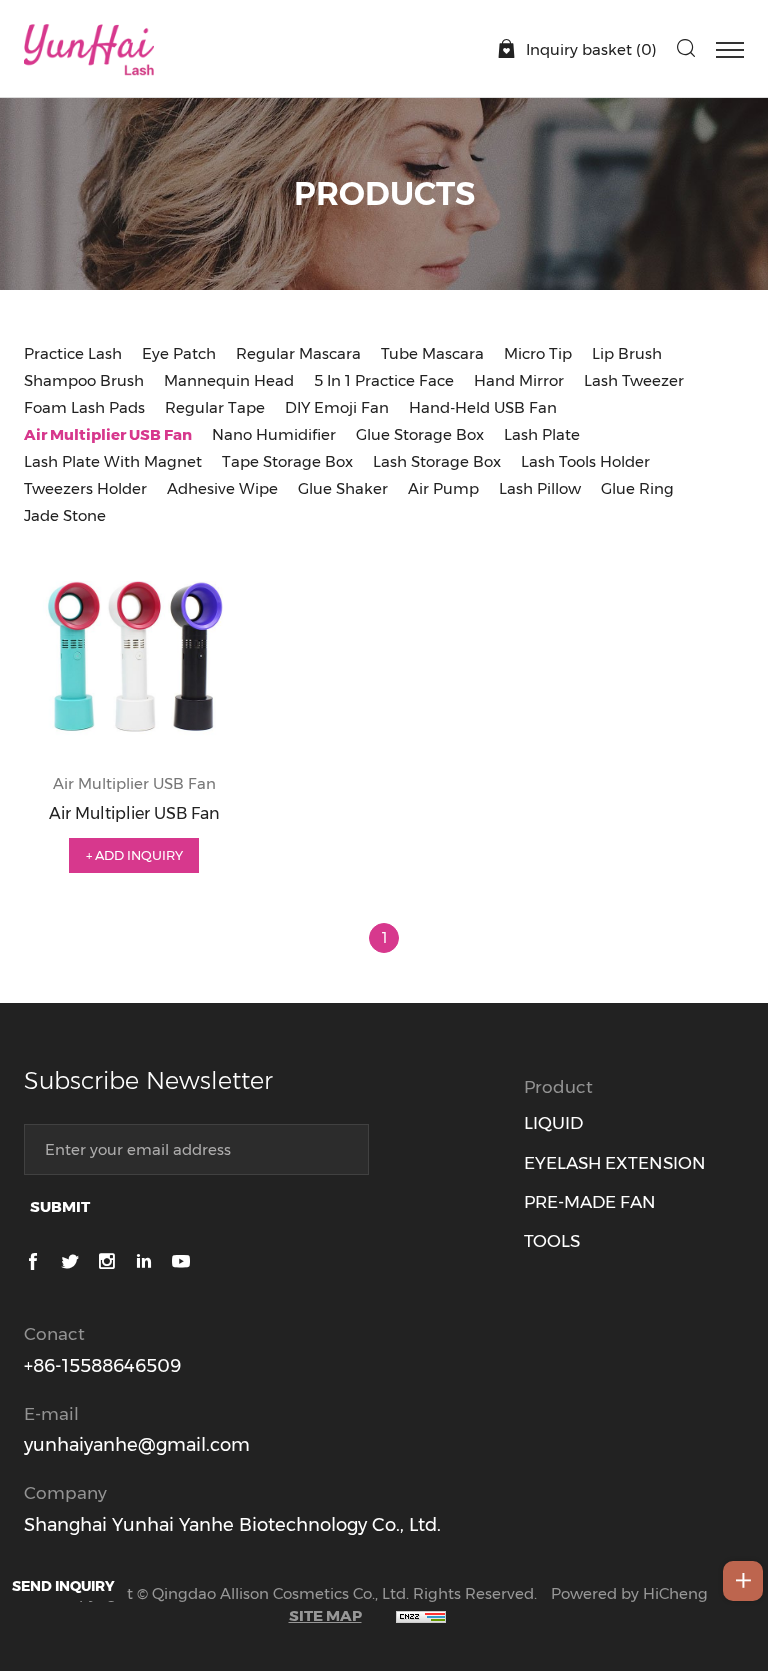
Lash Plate (542, 434)
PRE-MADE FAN (590, 1202)
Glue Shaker (343, 488)
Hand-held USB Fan (483, 407)
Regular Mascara (298, 353)
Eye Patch (179, 353)
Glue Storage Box (420, 434)
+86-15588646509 (102, 1366)
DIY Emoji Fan (337, 407)
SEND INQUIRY (63, 1586)
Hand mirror (519, 380)
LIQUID (553, 1123)
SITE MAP (325, 1615)
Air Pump (443, 488)
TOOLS (552, 1241)
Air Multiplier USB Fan (108, 434)
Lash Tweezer (634, 380)
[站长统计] (421, 1615)
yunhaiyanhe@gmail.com (137, 1445)
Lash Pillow (540, 488)
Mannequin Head (229, 380)
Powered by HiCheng (629, 1593)
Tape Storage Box (287, 461)
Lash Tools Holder (585, 461)
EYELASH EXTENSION (615, 1163)
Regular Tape (215, 407)
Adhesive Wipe (222, 488)
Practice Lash (73, 353)
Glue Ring (637, 488)
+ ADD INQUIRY (134, 855)
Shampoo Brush (84, 380)
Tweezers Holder (85, 488)
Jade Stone (65, 515)
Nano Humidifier (274, 434)
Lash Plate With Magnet (113, 461)
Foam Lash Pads (84, 407)
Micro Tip (538, 353)
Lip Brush (627, 353)
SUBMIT (60, 1206)
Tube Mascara (432, 353)
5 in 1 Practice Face (384, 380)
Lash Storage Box (437, 461)
